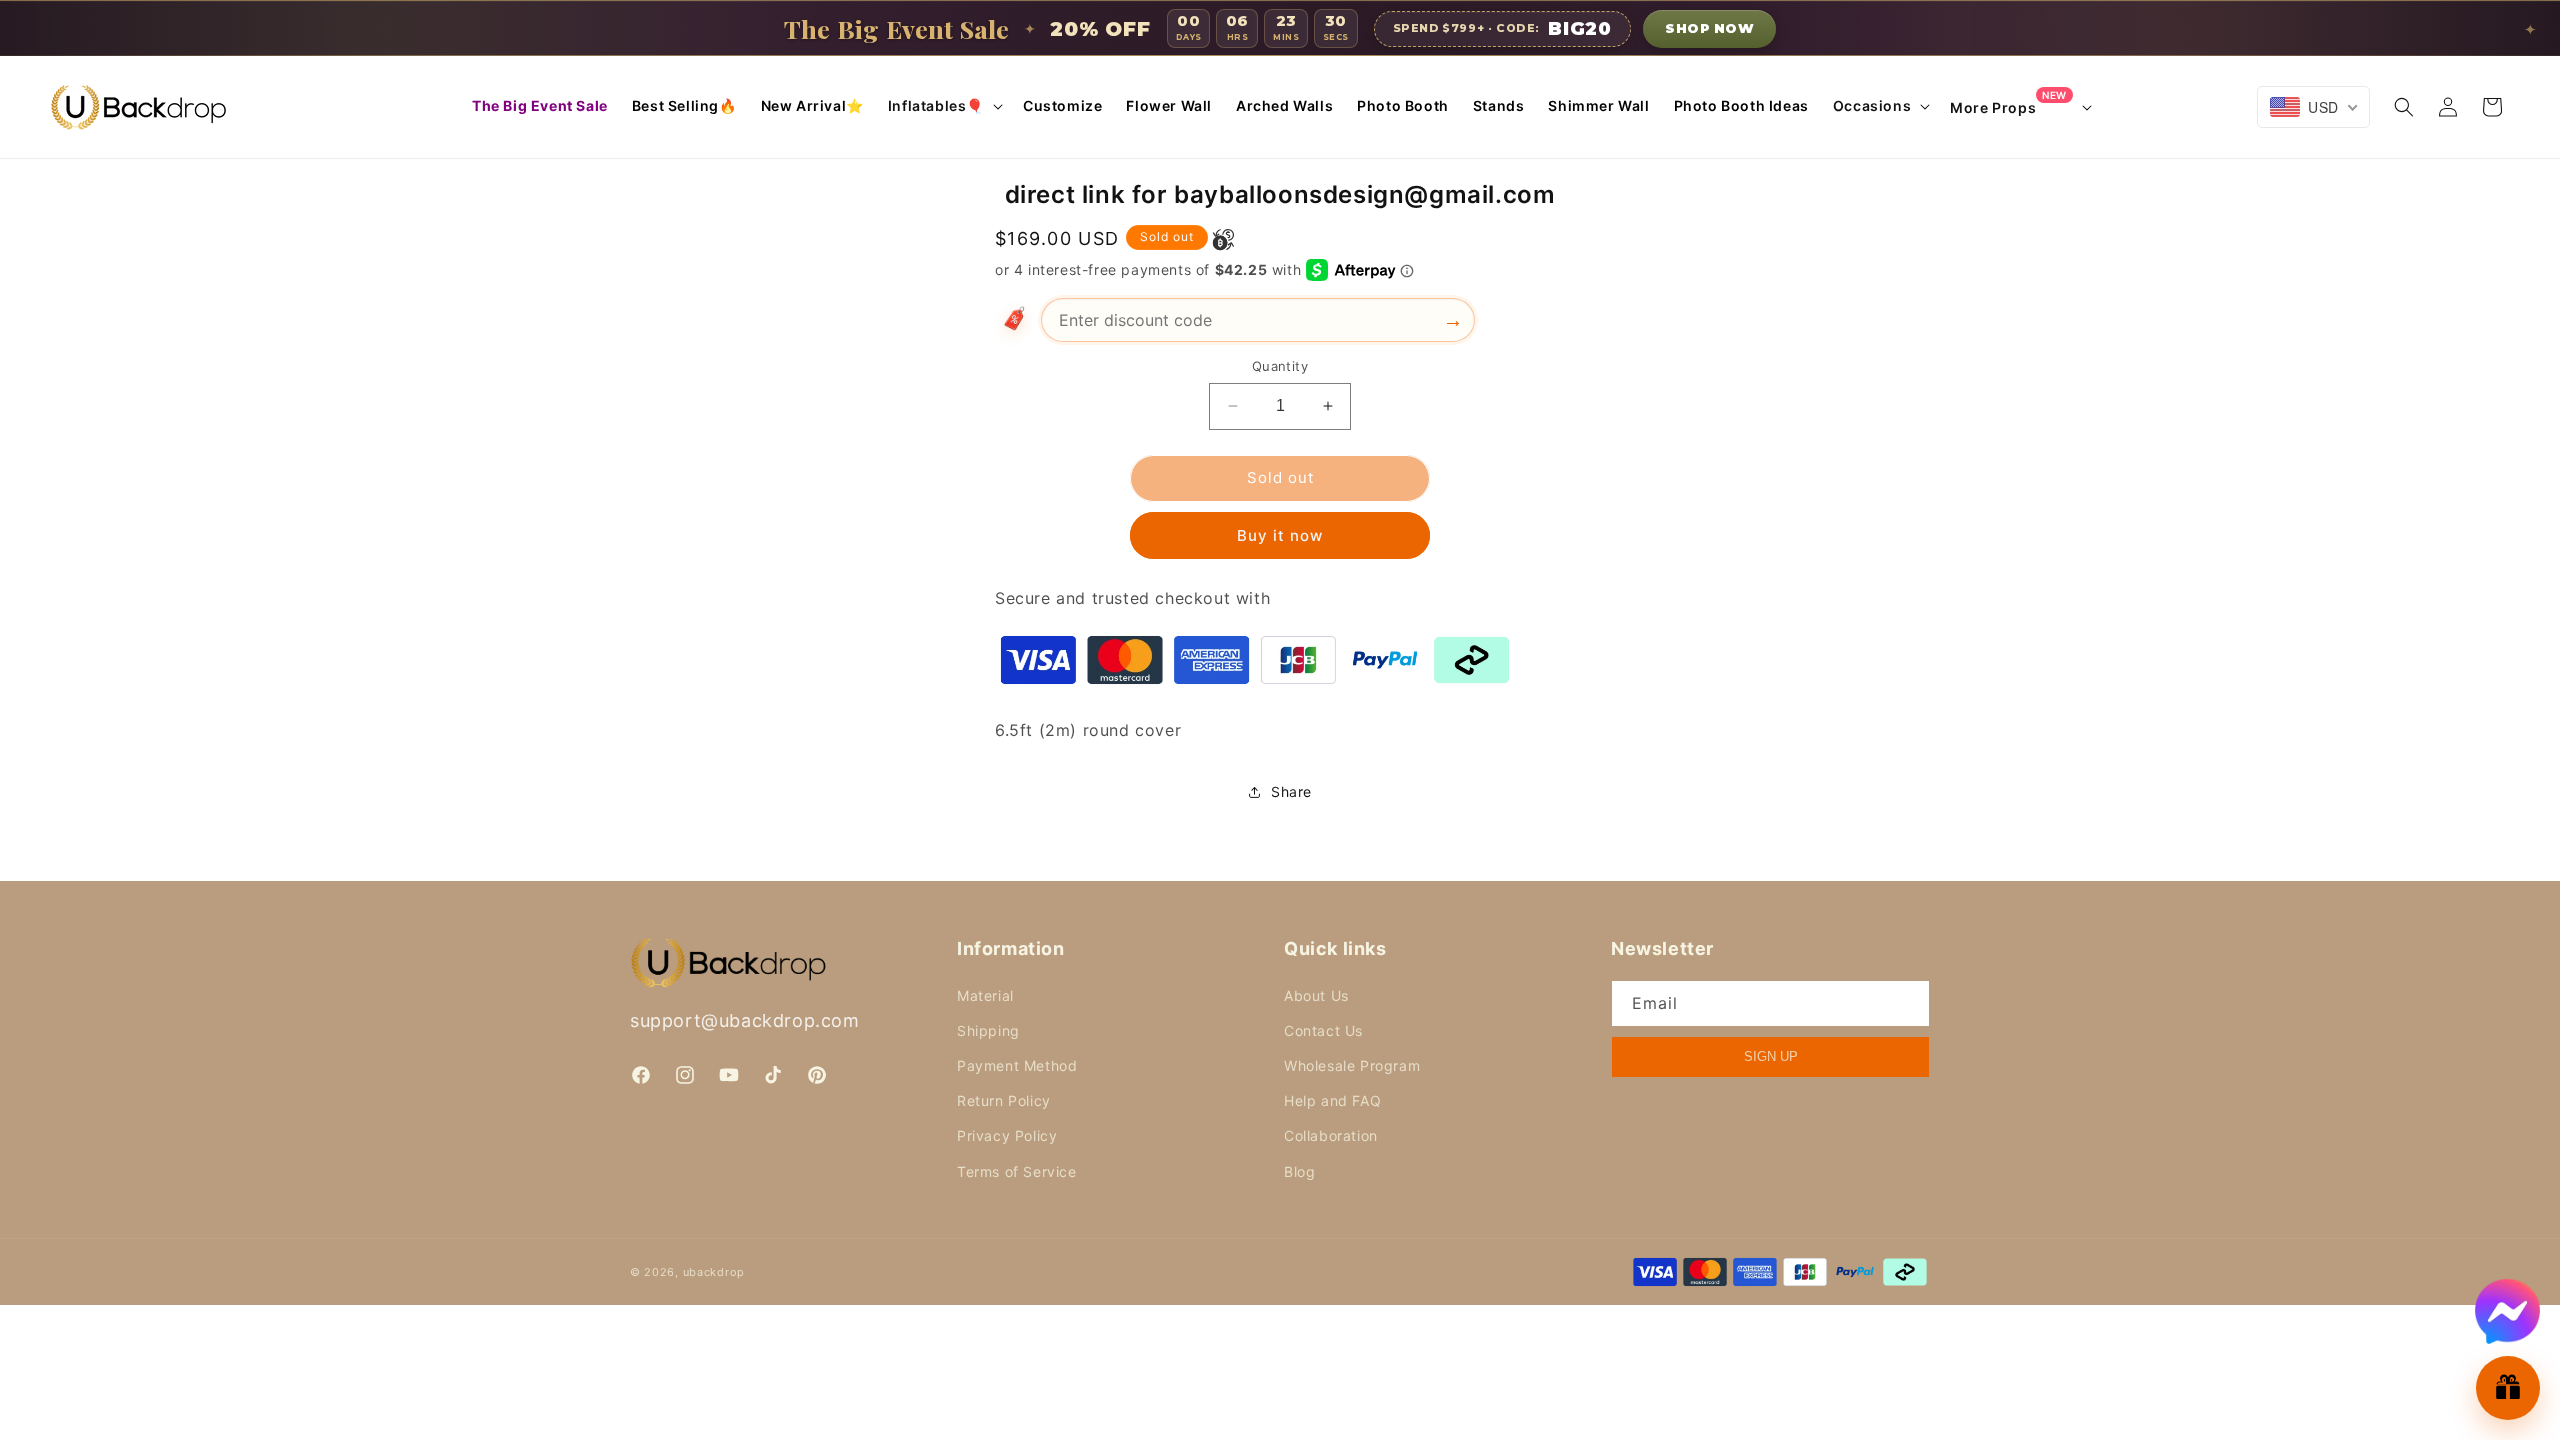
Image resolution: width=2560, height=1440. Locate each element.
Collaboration (1331, 1135)
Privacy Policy (1007, 1135)
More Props (2008, 106)
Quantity (1280, 366)
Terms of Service (1017, 1170)
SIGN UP (1771, 1056)
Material (985, 994)
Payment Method (1017, 1065)
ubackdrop (714, 1272)
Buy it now (1280, 535)
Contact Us (1323, 1029)
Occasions (1872, 105)
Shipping (988, 1029)
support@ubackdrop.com (745, 1020)
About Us (1316, 994)
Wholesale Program (1352, 1065)
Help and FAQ (1332, 1100)
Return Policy (1004, 1100)
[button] (943, 106)
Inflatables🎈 (936, 105)
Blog (1299, 1170)
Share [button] (1291, 791)
